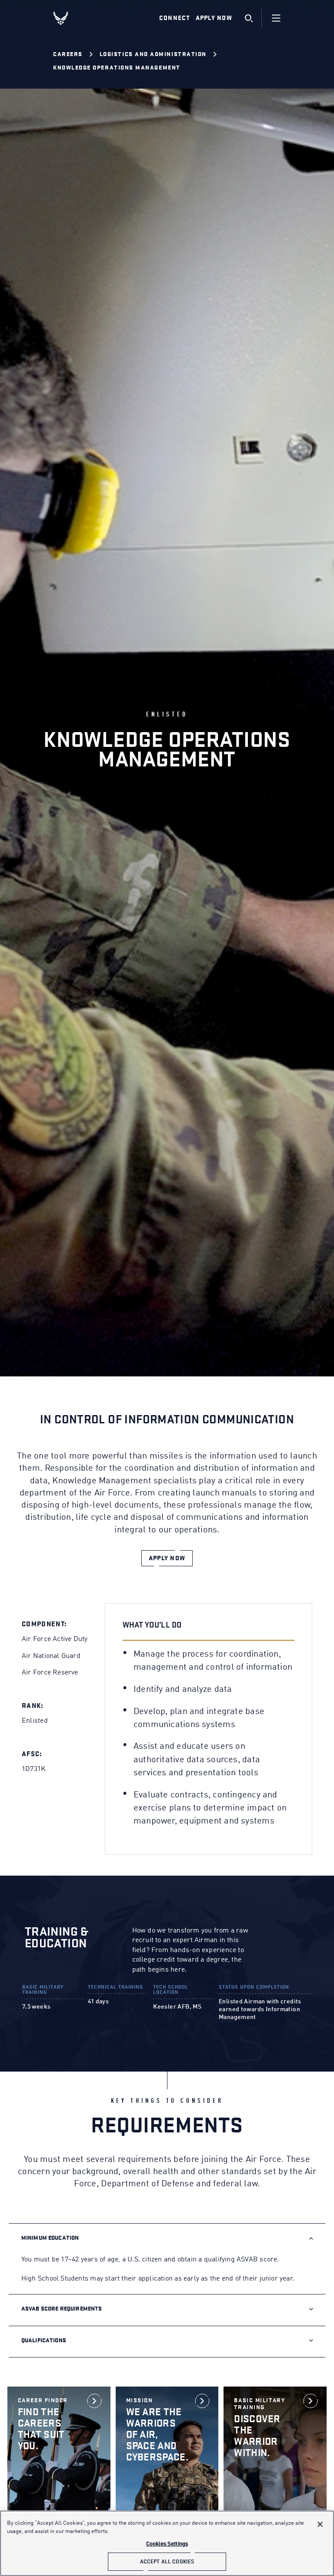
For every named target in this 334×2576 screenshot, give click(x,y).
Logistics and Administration (153, 54)
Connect (175, 18)
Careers (68, 54)
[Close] (320, 2524)
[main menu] (276, 18)
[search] (249, 18)
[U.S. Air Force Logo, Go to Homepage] (67, 18)
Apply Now (214, 18)
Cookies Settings (167, 2544)
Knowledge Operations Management (117, 68)
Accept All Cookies (167, 2561)
